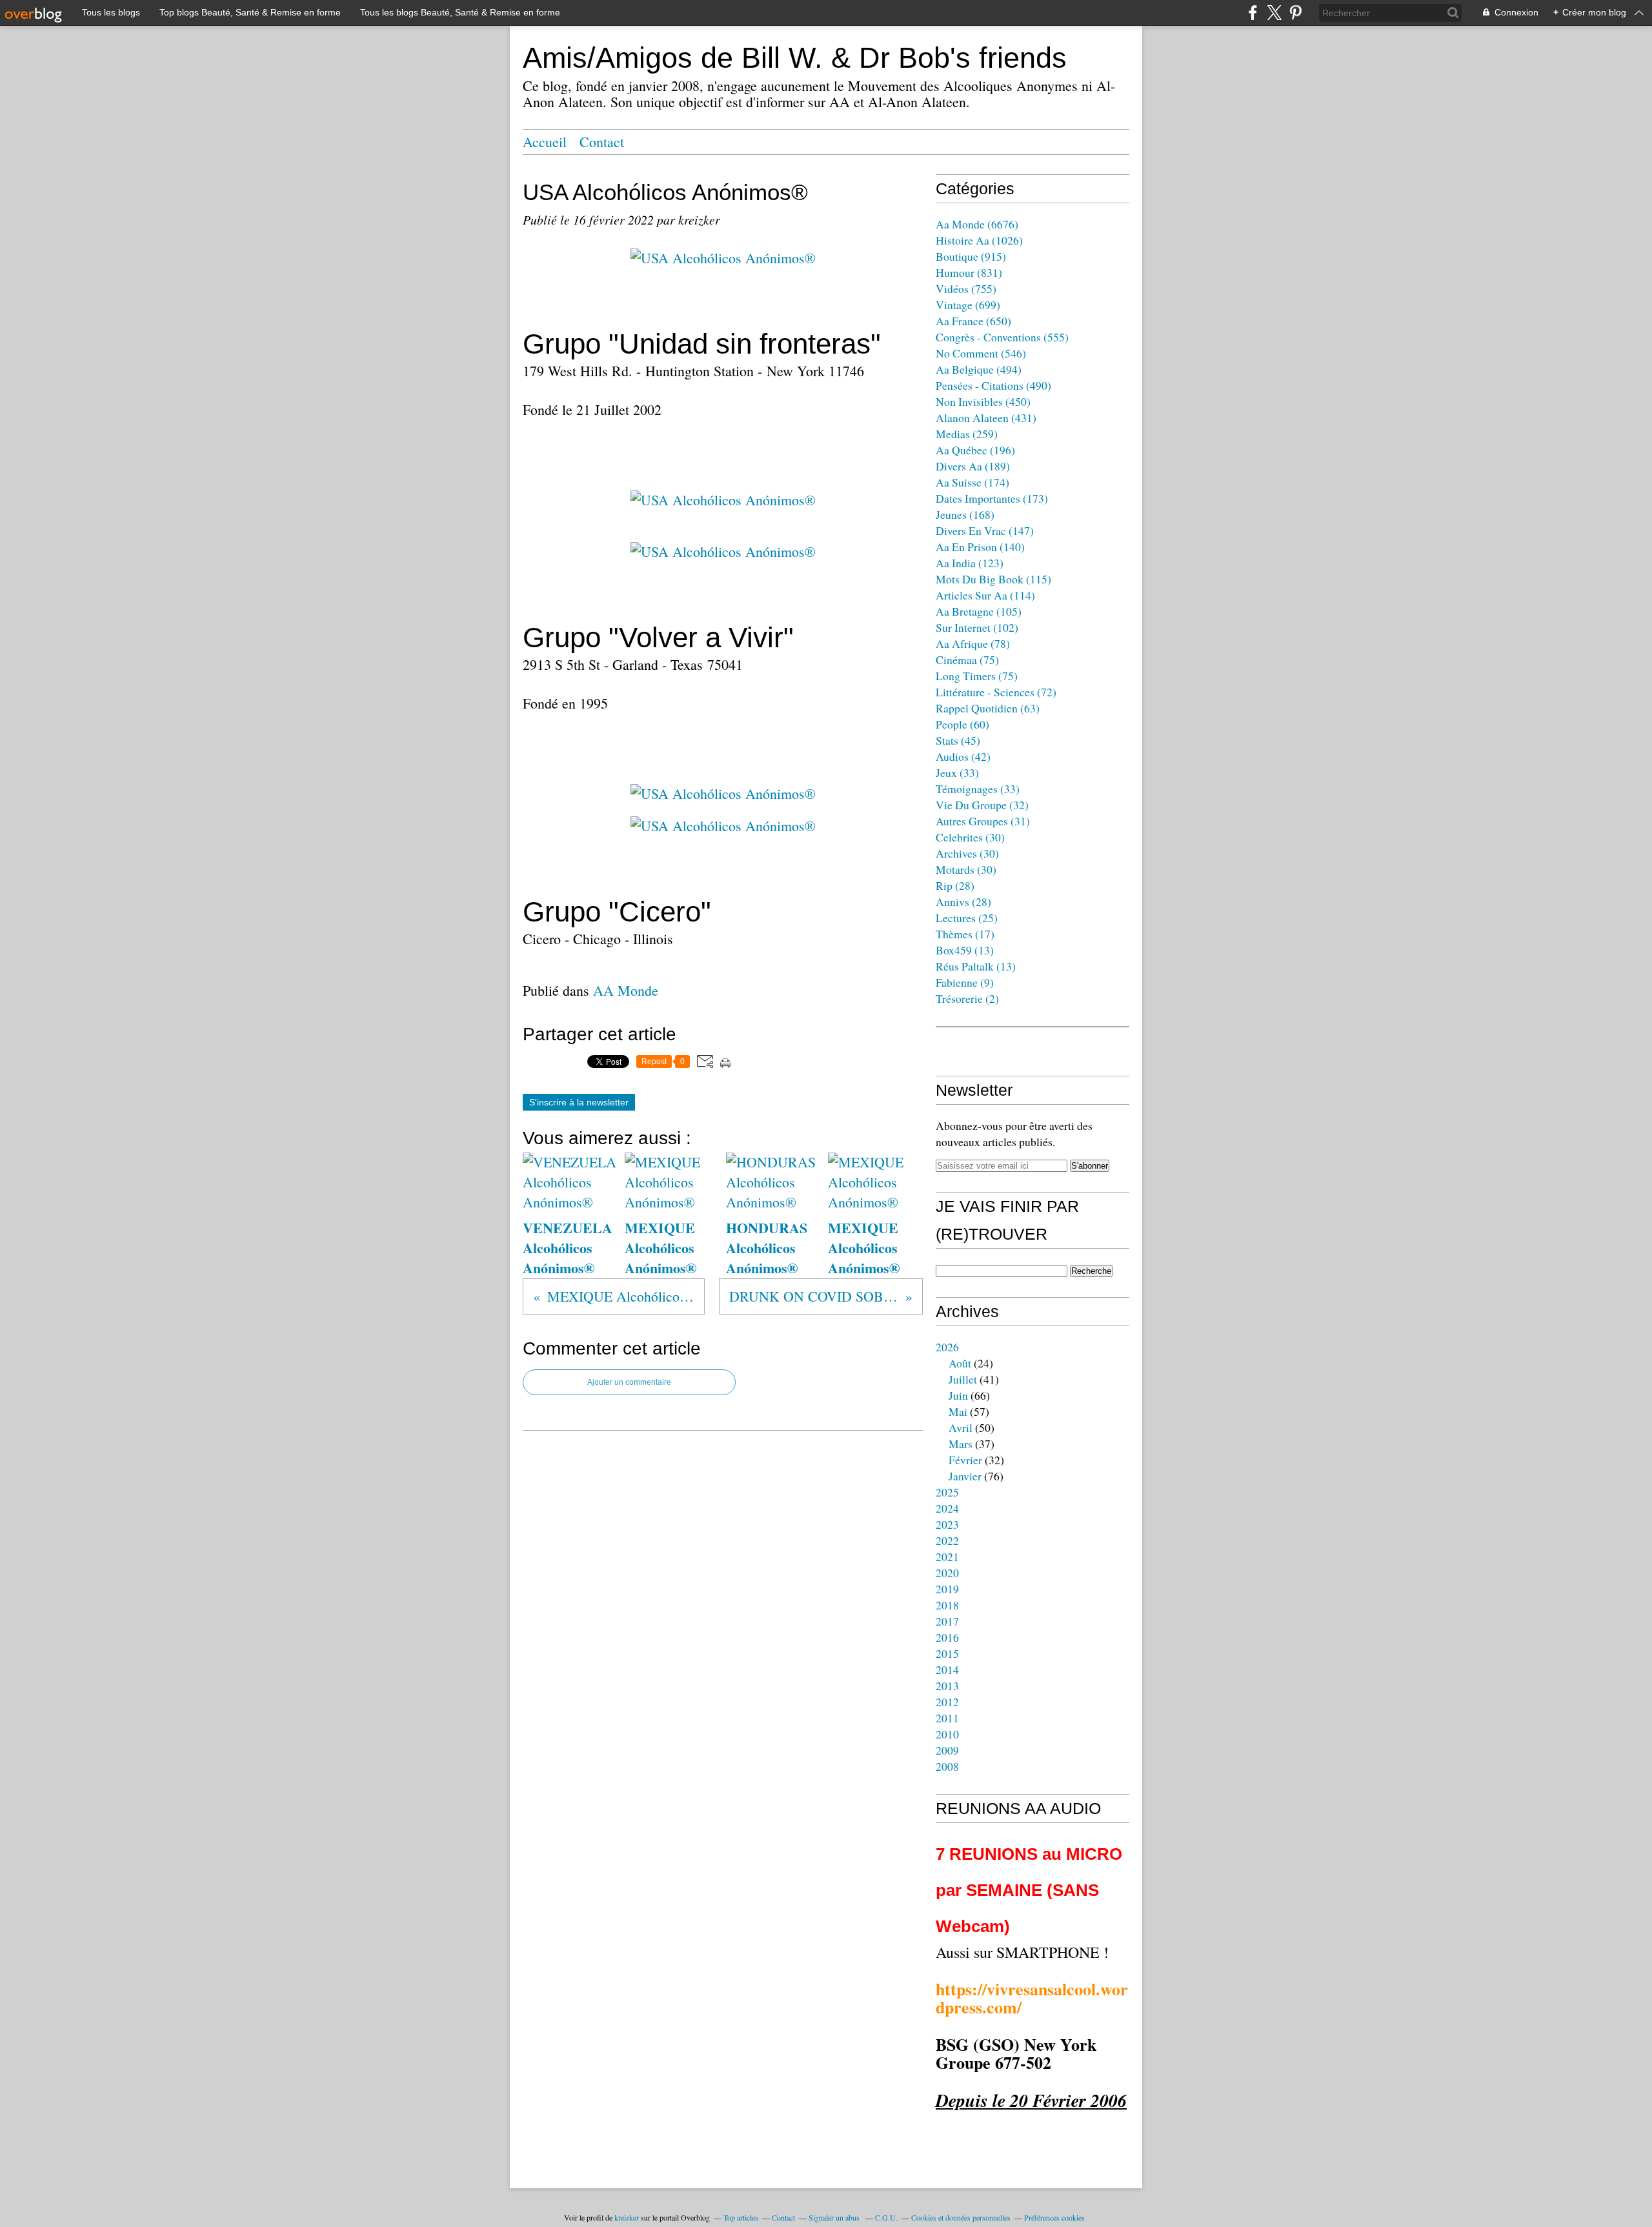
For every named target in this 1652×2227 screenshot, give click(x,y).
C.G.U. (886, 2217)
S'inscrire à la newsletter (579, 1102)
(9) (965, 982)
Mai (958, 1411)
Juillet (963, 1379)
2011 (947, 1718)
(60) (962, 724)
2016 (947, 1637)
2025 (947, 1492)
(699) (968, 305)
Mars (961, 1444)
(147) (985, 530)
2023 (947, 1524)
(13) (965, 950)
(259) (967, 434)
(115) (993, 579)
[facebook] (1253, 13)
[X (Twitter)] (1274, 13)
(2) (967, 998)
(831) (969, 272)
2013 (947, 1686)
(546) (981, 353)
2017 (947, 1621)
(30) (970, 837)
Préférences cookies (1054, 2217)
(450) (983, 401)
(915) (971, 256)
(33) (957, 772)
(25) (967, 918)
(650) (973, 321)
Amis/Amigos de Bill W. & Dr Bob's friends (795, 58)
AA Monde (626, 990)
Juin (958, 1395)
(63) (988, 708)
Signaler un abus (835, 2217)
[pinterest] (1295, 13)
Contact (602, 142)
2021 (947, 1557)
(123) (970, 563)
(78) (973, 643)
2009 (947, 1750)
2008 (947, 1766)
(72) (996, 692)
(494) (979, 369)
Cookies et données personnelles (961, 2217)
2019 (947, 1589)
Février (965, 1460)
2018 (947, 1605)
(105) (979, 611)
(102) (977, 627)
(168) (965, 514)
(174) (972, 482)
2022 (947, 1540)
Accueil (545, 142)
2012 (947, 1702)
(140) (980, 547)
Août (960, 1363)
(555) (1002, 337)
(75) (967, 660)
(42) (963, 756)
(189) (973, 466)
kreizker (627, 2217)
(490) (993, 385)
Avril (961, 1427)
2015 (947, 1653)
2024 (947, 1508)
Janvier (965, 1476)
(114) (985, 595)
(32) (982, 805)
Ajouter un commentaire (629, 1382)
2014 (947, 1669)
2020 (947, 1573)
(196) (975, 450)
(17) (965, 934)
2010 (947, 1734)
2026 (947, 1347)
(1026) (979, 240)
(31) (983, 821)
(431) (986, 418)
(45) (958, 740)
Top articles (741, 2217)
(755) (966, 288)
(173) (992, 498)
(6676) (977, 224)
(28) (955, 885)
